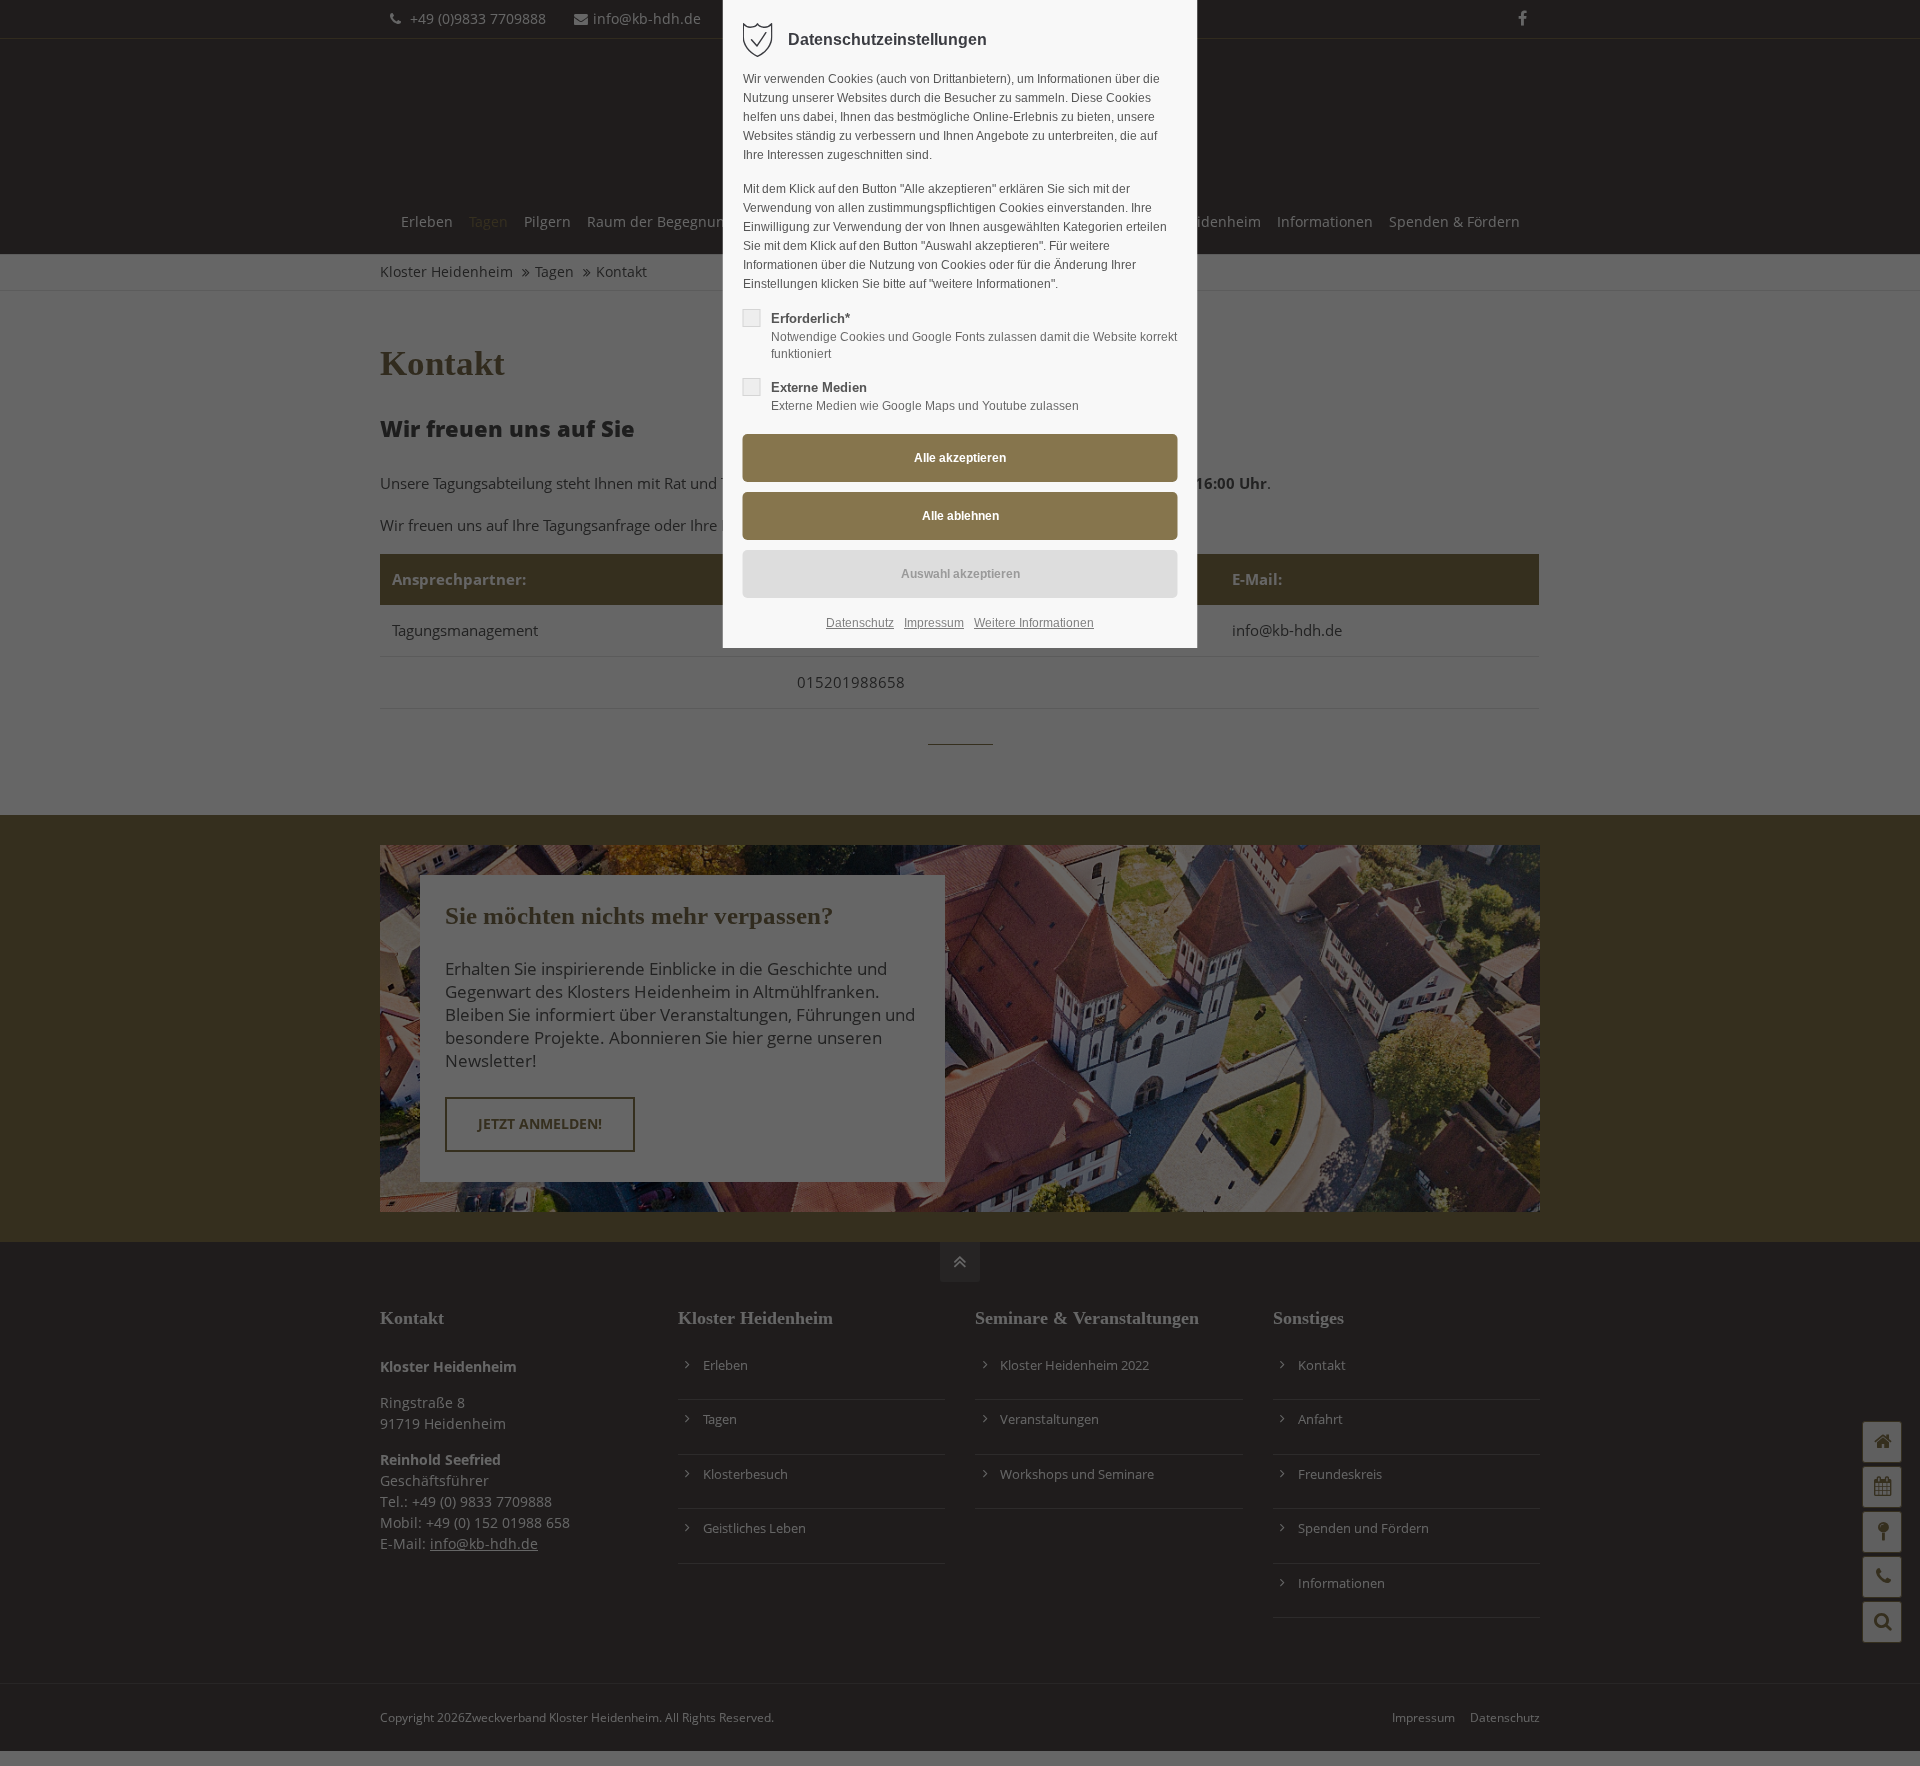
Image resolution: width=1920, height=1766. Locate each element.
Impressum (934, 623)
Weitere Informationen (1034, 623)
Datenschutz (860, 623)
